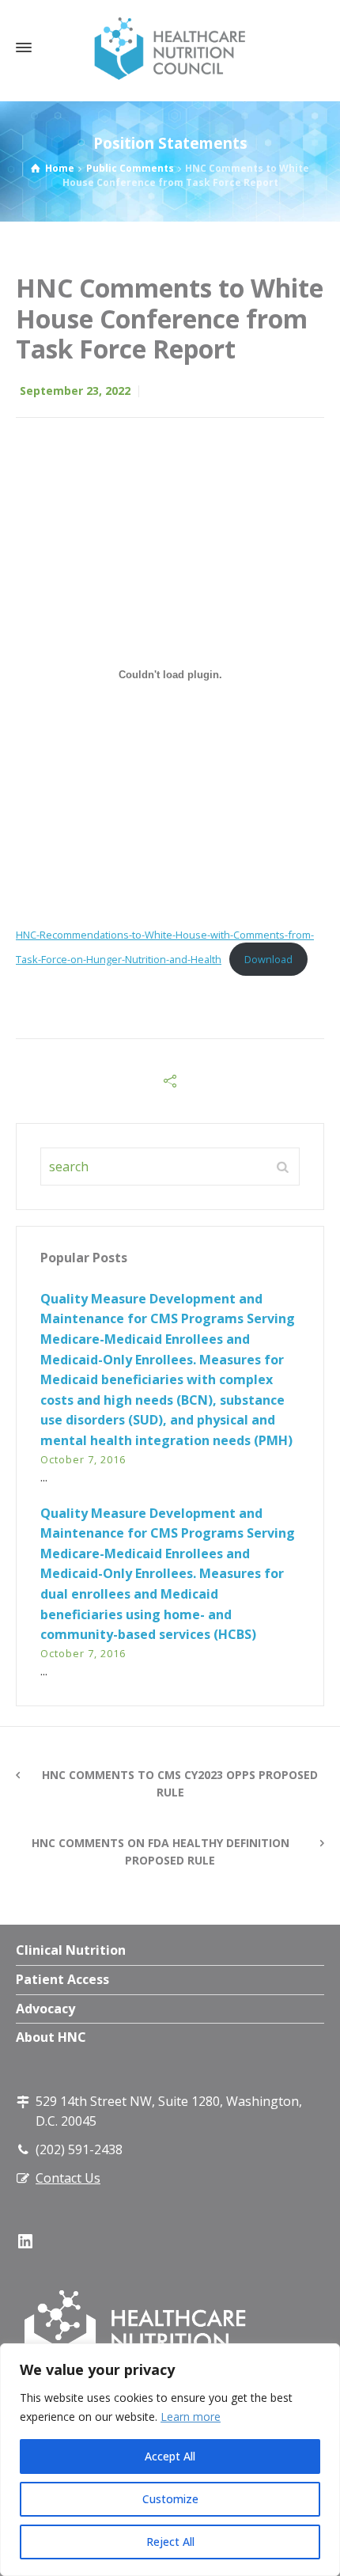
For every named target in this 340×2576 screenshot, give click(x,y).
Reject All (170, 2542)
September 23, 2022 (75, 391)
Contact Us (68, 2178)
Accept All (170, 2456)
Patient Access (62, 1979)
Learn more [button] (191, 2417)
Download (268, 959)
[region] (170, 2460)
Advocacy (45, 2009)
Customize (170, 2499)
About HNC (51, 2037)
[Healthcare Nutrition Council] (170, 47)
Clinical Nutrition (71, 1950)
